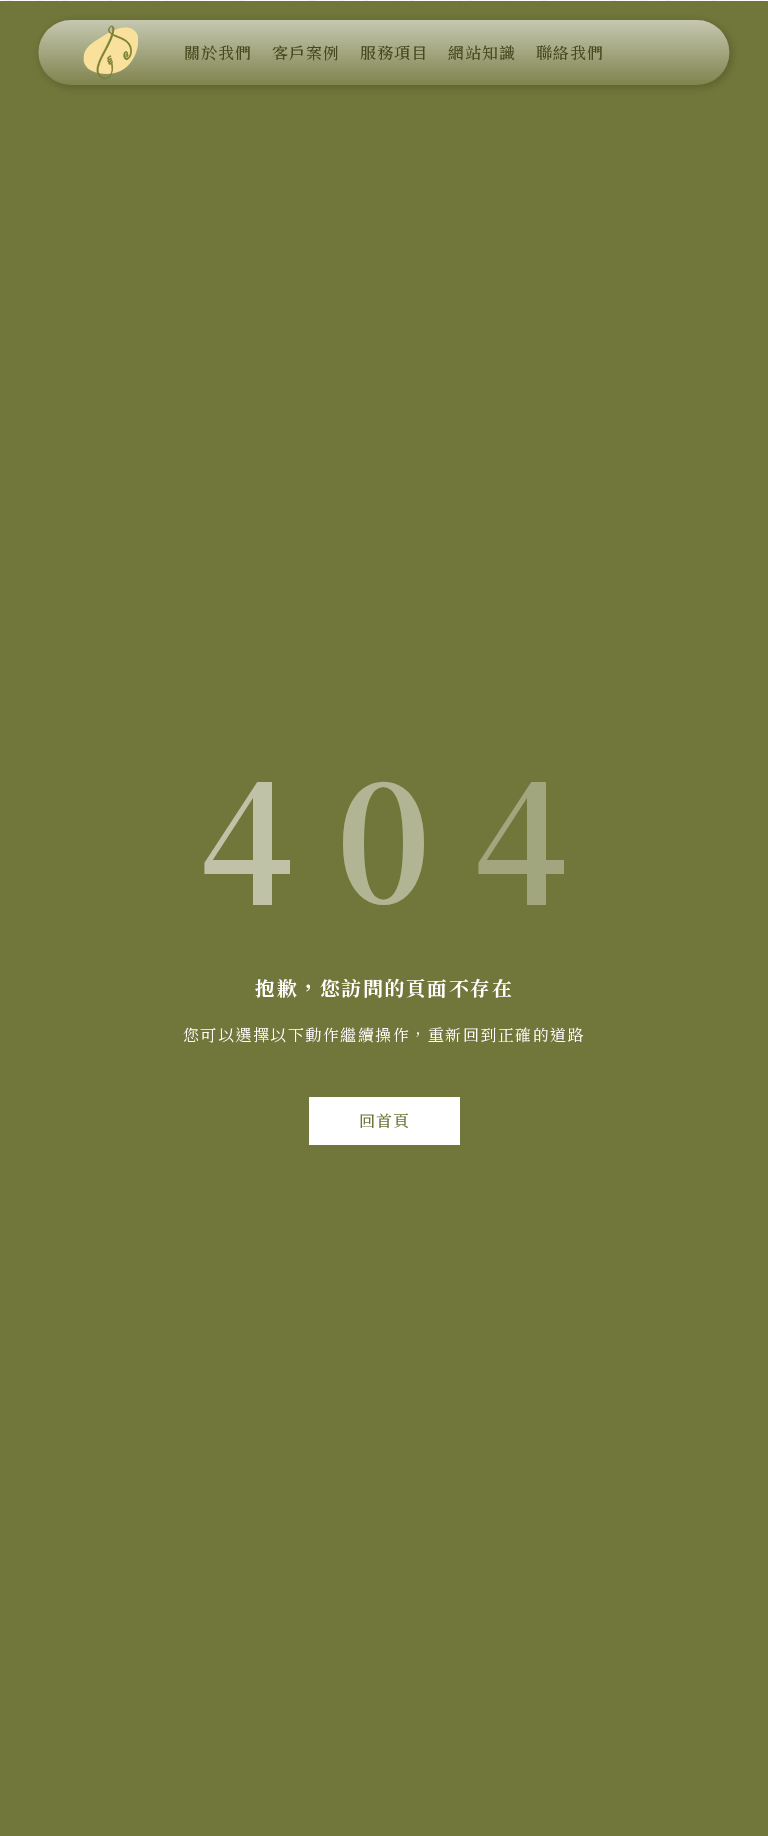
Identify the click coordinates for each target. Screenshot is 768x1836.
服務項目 (394, 52)
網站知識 (482, 52)
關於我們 (218, 52)
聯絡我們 (570, 52)
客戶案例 (306, 52)
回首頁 (384, 1120)
